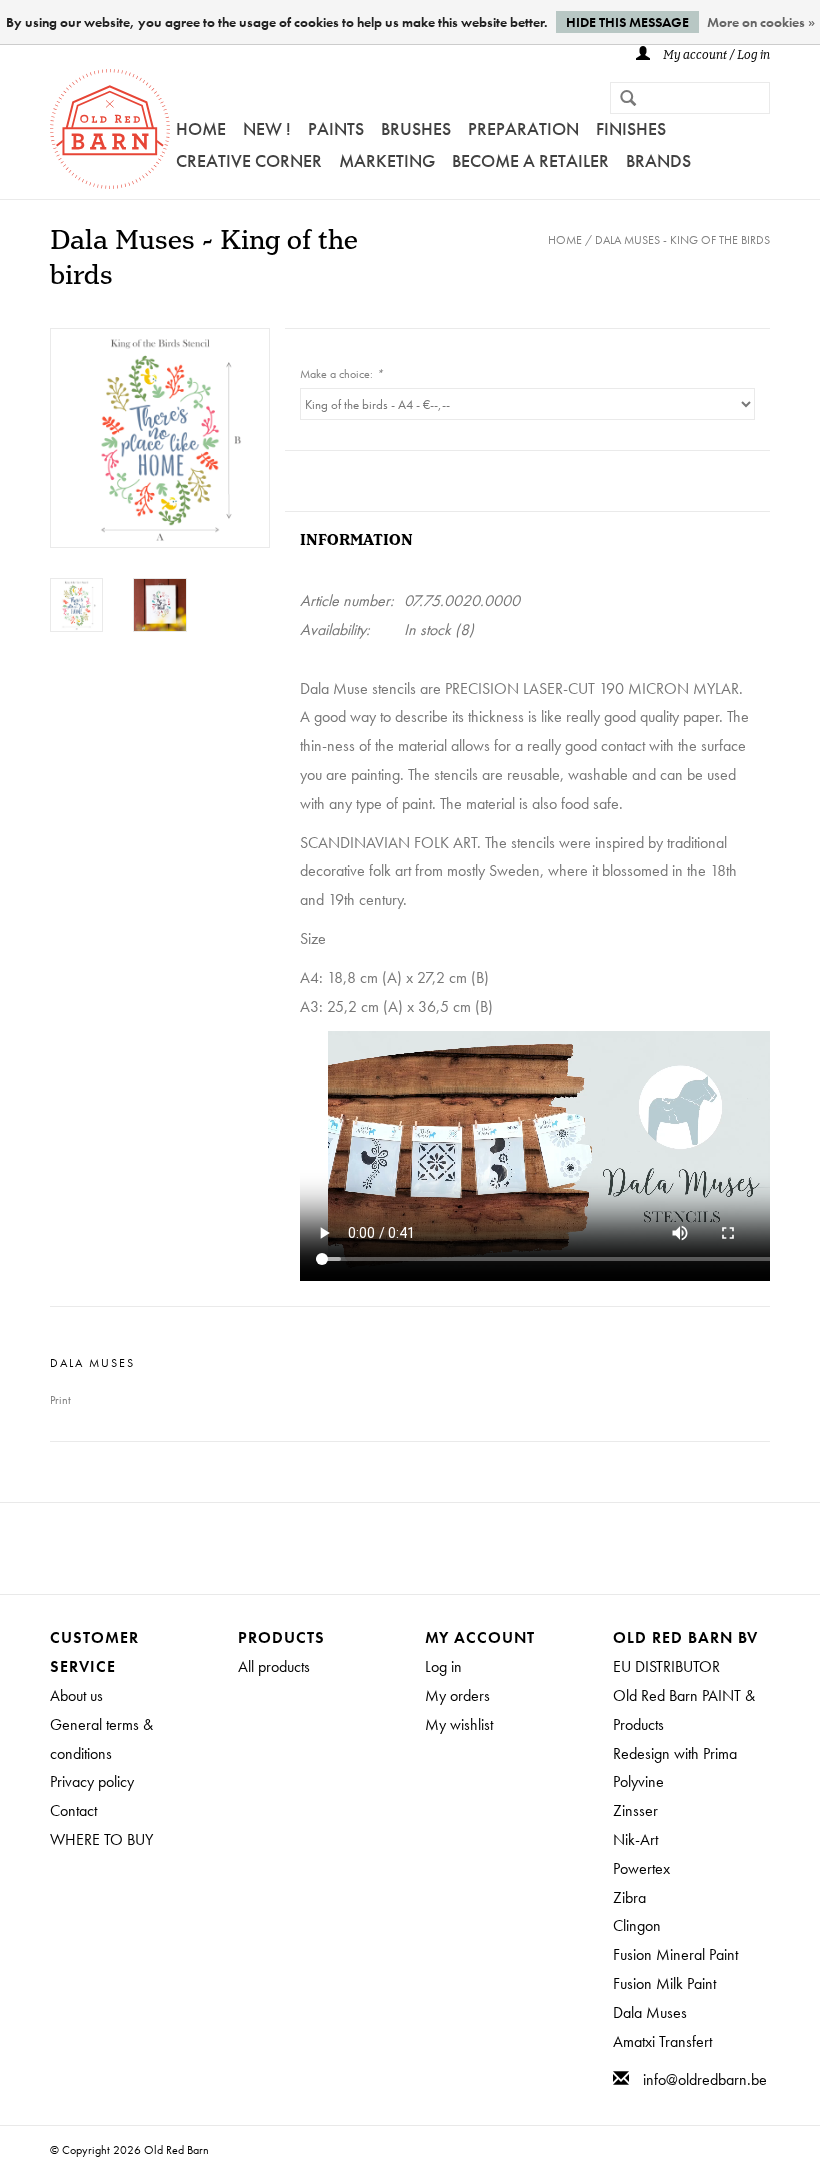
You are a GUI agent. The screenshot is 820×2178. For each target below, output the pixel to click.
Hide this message (627, 22)
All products (274, 1666)
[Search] (620, 100)
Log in (443, 1666)
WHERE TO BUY (101, 1839)
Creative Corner (249, 160)
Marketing (387, 160)
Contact (73, 1810)
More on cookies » (761, 22)
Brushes (416, 128)
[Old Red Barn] (110, 129)
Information (356, 540)
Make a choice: (341, 374)
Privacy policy (92, 1781)
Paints (336, 128)
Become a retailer (530, 160)
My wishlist (459, 1724)
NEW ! (267, 128)
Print (60, 1400)
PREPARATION (523, 128)
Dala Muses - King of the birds (682, 240)
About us (76, 1695)
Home (201, 128)
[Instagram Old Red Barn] (428, 1548)
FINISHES (631, 128)
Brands (658, 160)
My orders (457, 1695)
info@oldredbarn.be (705, 2079)
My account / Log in (715, 55)
